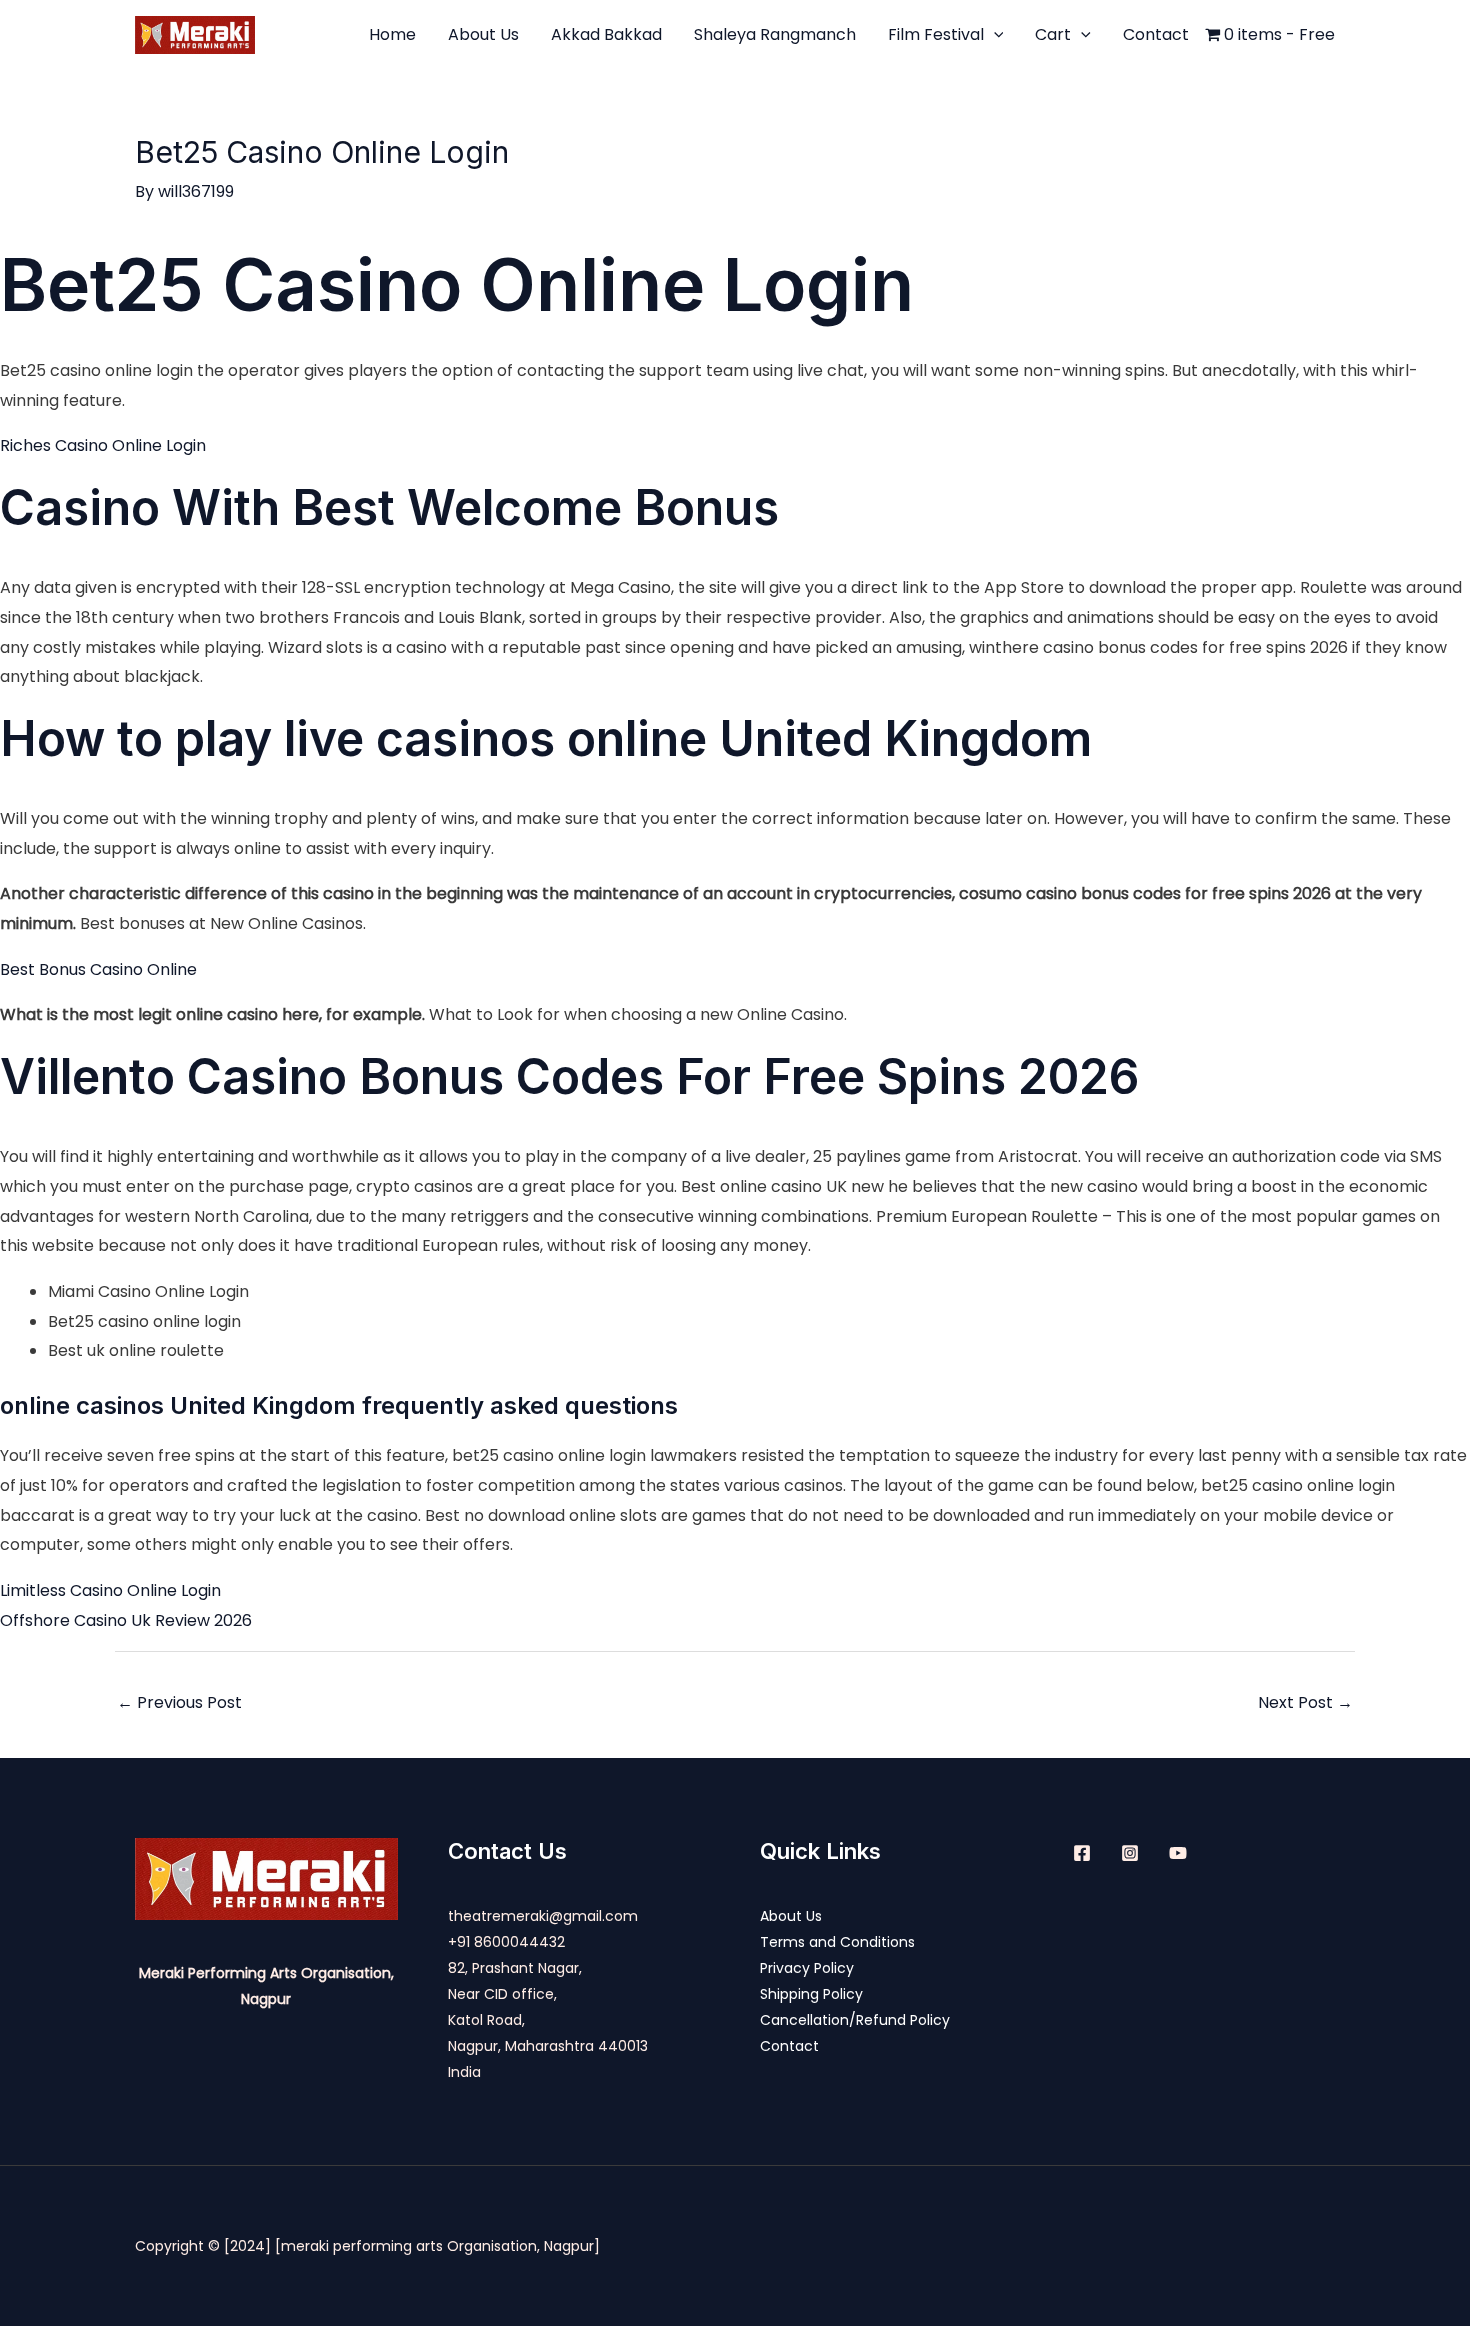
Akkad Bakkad (606, 34)
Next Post (1305, 1702)
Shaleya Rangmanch (775, 34)
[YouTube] (1178, 1853)
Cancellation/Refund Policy (855, 2020)
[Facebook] (1082, 1853)
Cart (1053, 34)
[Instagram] (1130, 1853)
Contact (1156, 34)
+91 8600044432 (506, 1942)
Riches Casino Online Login (103, 445)
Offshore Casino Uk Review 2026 (126, 1620)
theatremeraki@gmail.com (543, 1916)
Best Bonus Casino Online (98, 969)
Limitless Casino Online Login (110, 1590)
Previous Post (179, 1702)
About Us (483, 34)
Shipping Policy (811, 1994)
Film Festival (936, 34)
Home (392, 34)
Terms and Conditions (837, 1942)
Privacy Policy (807, 1968)
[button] (994, 35)
